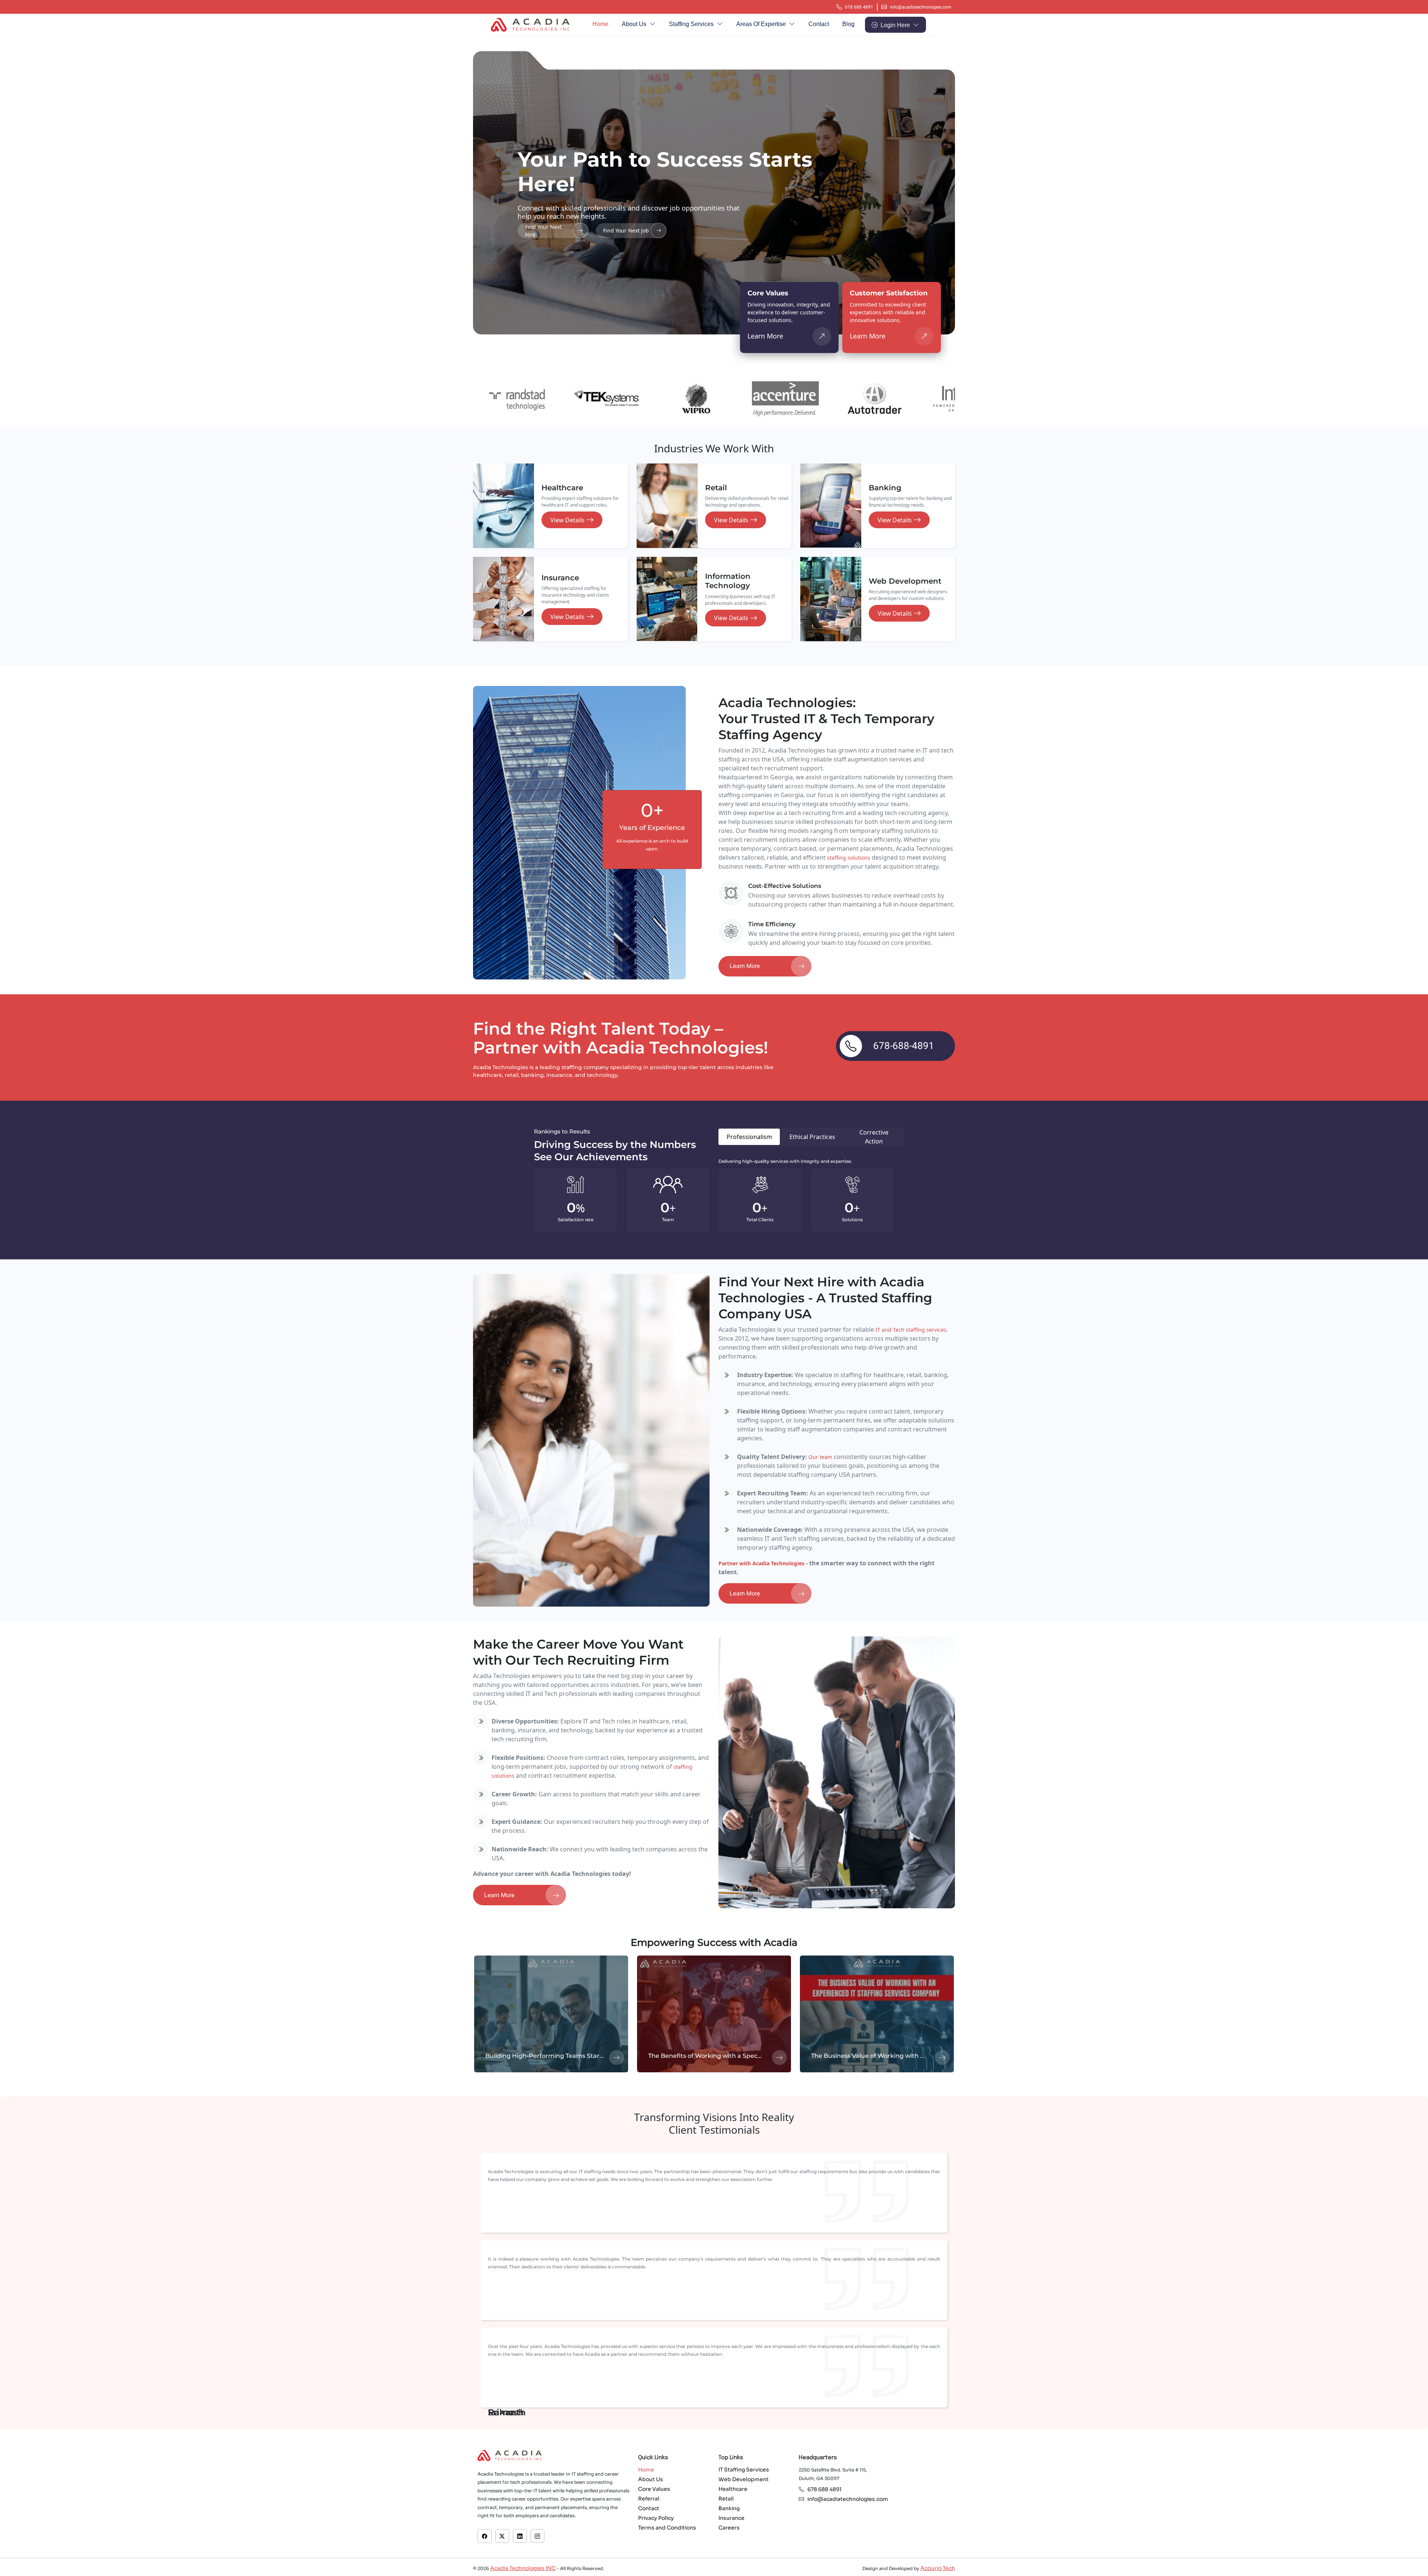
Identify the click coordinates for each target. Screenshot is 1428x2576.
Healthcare (733, 2489)
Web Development (744, 2480)
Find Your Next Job (626, 230)
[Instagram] (537, 2536)
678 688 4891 (859, 7)
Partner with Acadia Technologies (761, 1563)
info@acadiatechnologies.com (921, 7)
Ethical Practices (812, 1137)
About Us (635, 24)
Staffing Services (692, 24)
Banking (729, 2509)
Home (600, 24)
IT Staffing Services (744, 2470)
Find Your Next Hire (543, 231)
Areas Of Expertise (762, 24)
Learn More (765, 336)
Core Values (654, 2489)
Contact (819, 24)
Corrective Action (874, 1137)
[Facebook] (485, 2536)
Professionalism (749, 1137)
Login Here (896, 25)
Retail (726, 2499)
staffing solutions (849, 858)
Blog (848, 24)
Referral (649, 2499)
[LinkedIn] (520, 2536)
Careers (729, 2528)
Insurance (731, 2518)
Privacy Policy (656, 2518)
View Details (567, 520)
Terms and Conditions (667, 2528)
